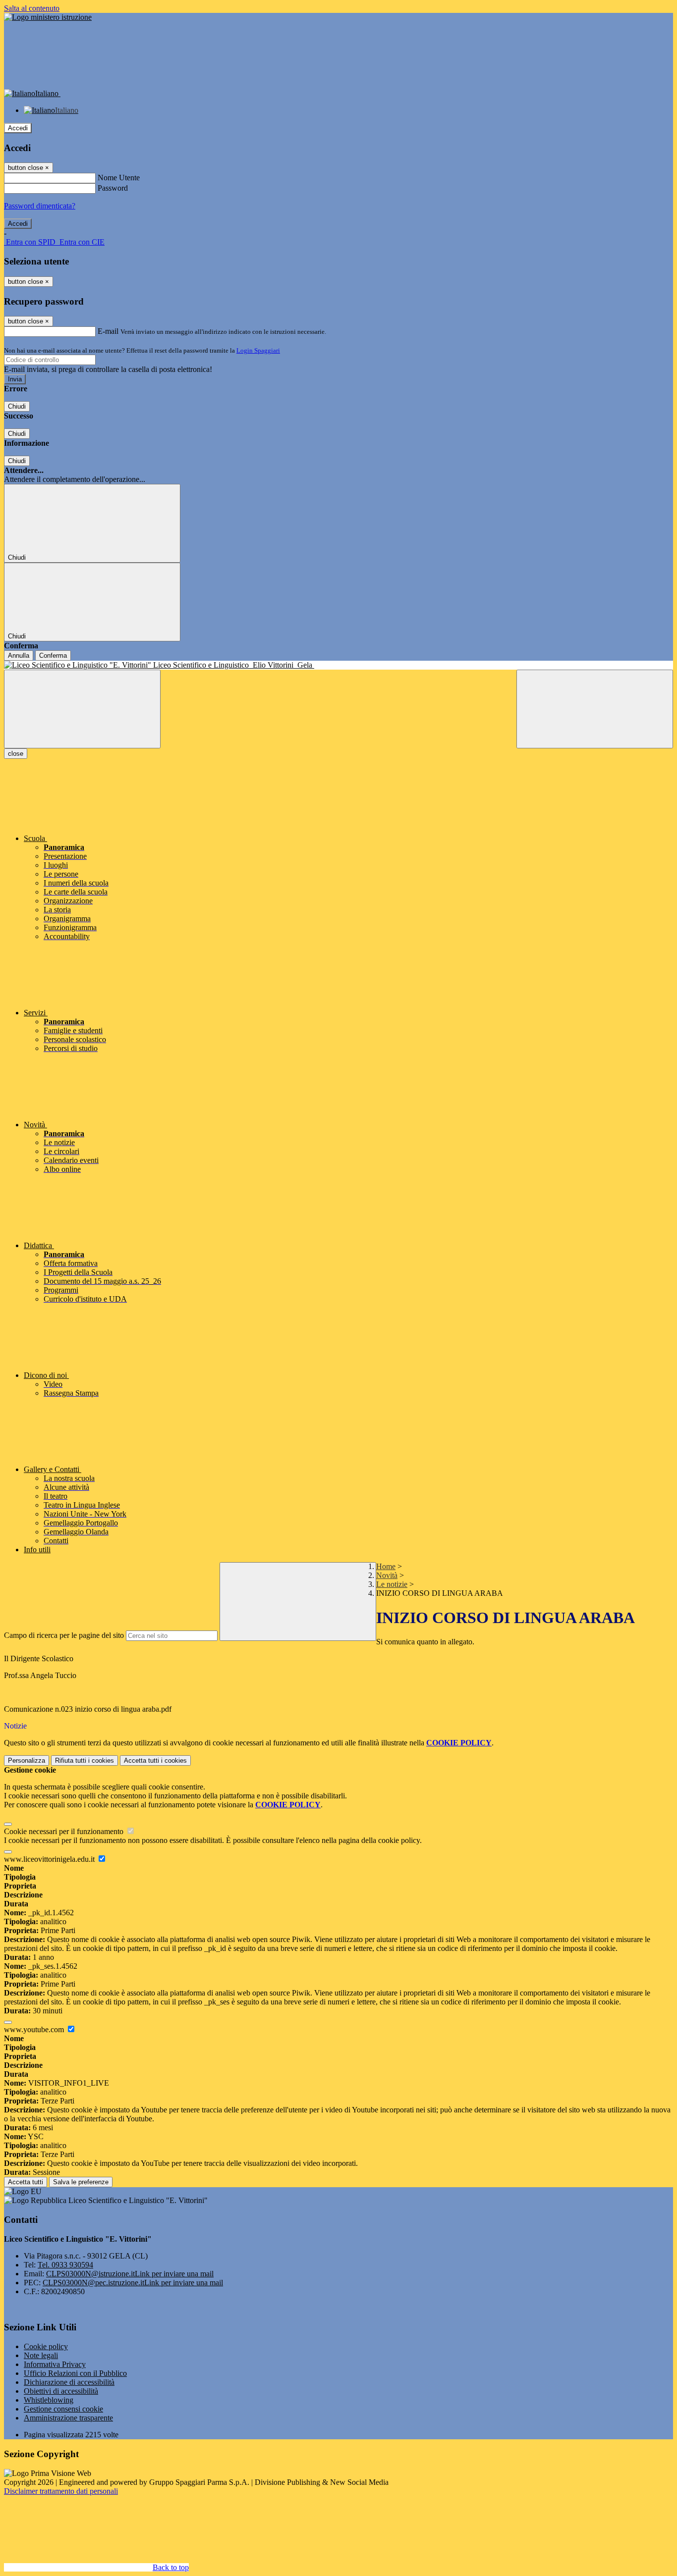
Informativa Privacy (55, 2364)
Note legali (41, 2355)
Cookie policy (46, 2346)
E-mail (108, 331)
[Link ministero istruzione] (48, 17)
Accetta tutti (155, 1761)
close (16, 754)
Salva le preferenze (81, 2182)
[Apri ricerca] (595, 709)
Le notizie (392, 1584)
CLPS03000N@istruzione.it (130, 2274)
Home (386, 1566)
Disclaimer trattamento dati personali (61, 2491)
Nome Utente (119, 178)
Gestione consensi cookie (63, 2409)
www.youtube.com (35, 2029)
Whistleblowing (49, 2400)
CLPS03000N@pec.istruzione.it (133, 2283)
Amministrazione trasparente (68, 2418)
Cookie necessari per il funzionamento (65, 1831)
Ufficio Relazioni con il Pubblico (75, 2373)
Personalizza (27, 1761)
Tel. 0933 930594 (65, 2265)
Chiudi (17, 406)
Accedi (18, 128)
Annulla (19, 656)
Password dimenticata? (40, 206)
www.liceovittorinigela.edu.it (50, 1859)
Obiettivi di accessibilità (61, 2391)
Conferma (53, 656)
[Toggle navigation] (82, 709)
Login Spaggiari (258, 350)
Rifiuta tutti (85, 1761)
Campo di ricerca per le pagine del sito (64, 1635)
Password (113, 188)
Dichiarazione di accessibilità (69, 2382)
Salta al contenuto (32, 8)
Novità (387, 1575)
